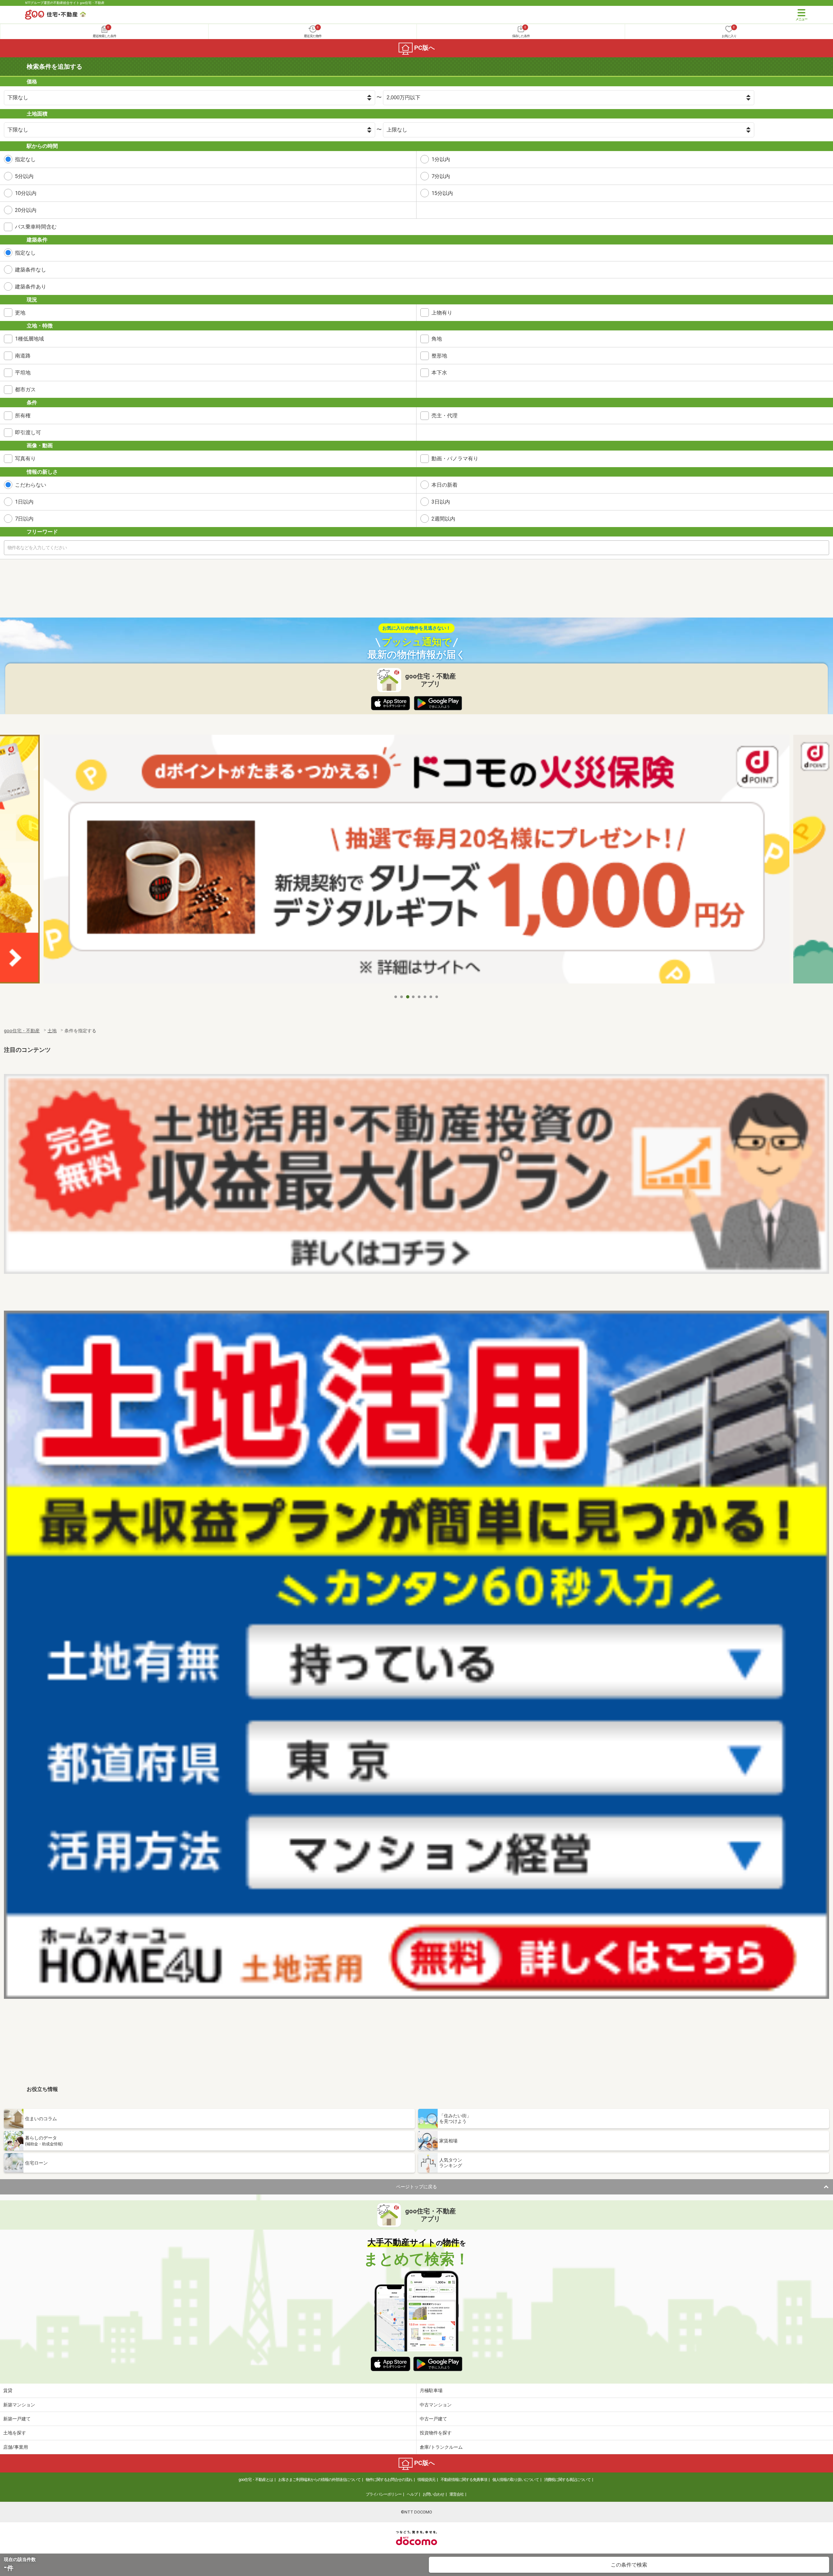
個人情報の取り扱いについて (516, 2480)
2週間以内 (443, 519)
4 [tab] (414, 997)
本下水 (439, 373)
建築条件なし (31, 270)
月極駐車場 (431, 2390)
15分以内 (442, 193)
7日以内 (24, 519)
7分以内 (441, 176)
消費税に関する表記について (567, 2480)
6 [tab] (425, 997)
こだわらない (31, 485)
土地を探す (15, 2433)
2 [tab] (402, 997)
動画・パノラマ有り (455, 459)
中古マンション (436, 2405)
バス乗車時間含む (36, 227)
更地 (20, 313)
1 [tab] (396, 997)
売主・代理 (444, 416)
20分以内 (26, 210)
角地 (437, 339)
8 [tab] (437, 997)
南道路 (23, 356)
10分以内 (26, 193)
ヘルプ (412, 2494)
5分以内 (24, 176)
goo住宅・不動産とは (256, 2480)
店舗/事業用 (16, 2447)
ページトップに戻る (416, 2187)
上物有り (442, 313)
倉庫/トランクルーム (441, 2447)
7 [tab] (431, 997)
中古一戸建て (433, 2419)
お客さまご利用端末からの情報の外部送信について (319, 2480)
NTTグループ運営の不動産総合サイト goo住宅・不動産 (65, 3)
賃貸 (8, 2390)
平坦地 (23, 373)
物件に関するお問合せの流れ (389, 2480)
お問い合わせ (433, 2494)
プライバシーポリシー (384, 2494)
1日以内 (24, 502)
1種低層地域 (29, 339)
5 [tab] (419, 997)
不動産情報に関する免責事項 (464, 2480)
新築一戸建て (17, 2419)
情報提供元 (426, 2480)
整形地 (439, 356)
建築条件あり (31, 287)
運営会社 (457, 2494)
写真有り (25, 459)
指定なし (25, 159)
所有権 (23, 416)
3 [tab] (408, 997)
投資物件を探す (436, 2433)
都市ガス (25, 390)
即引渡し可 (28, 432)
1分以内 (441, 159)
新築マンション (19, 2405)
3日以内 (441, 502)
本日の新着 (444, 485)
